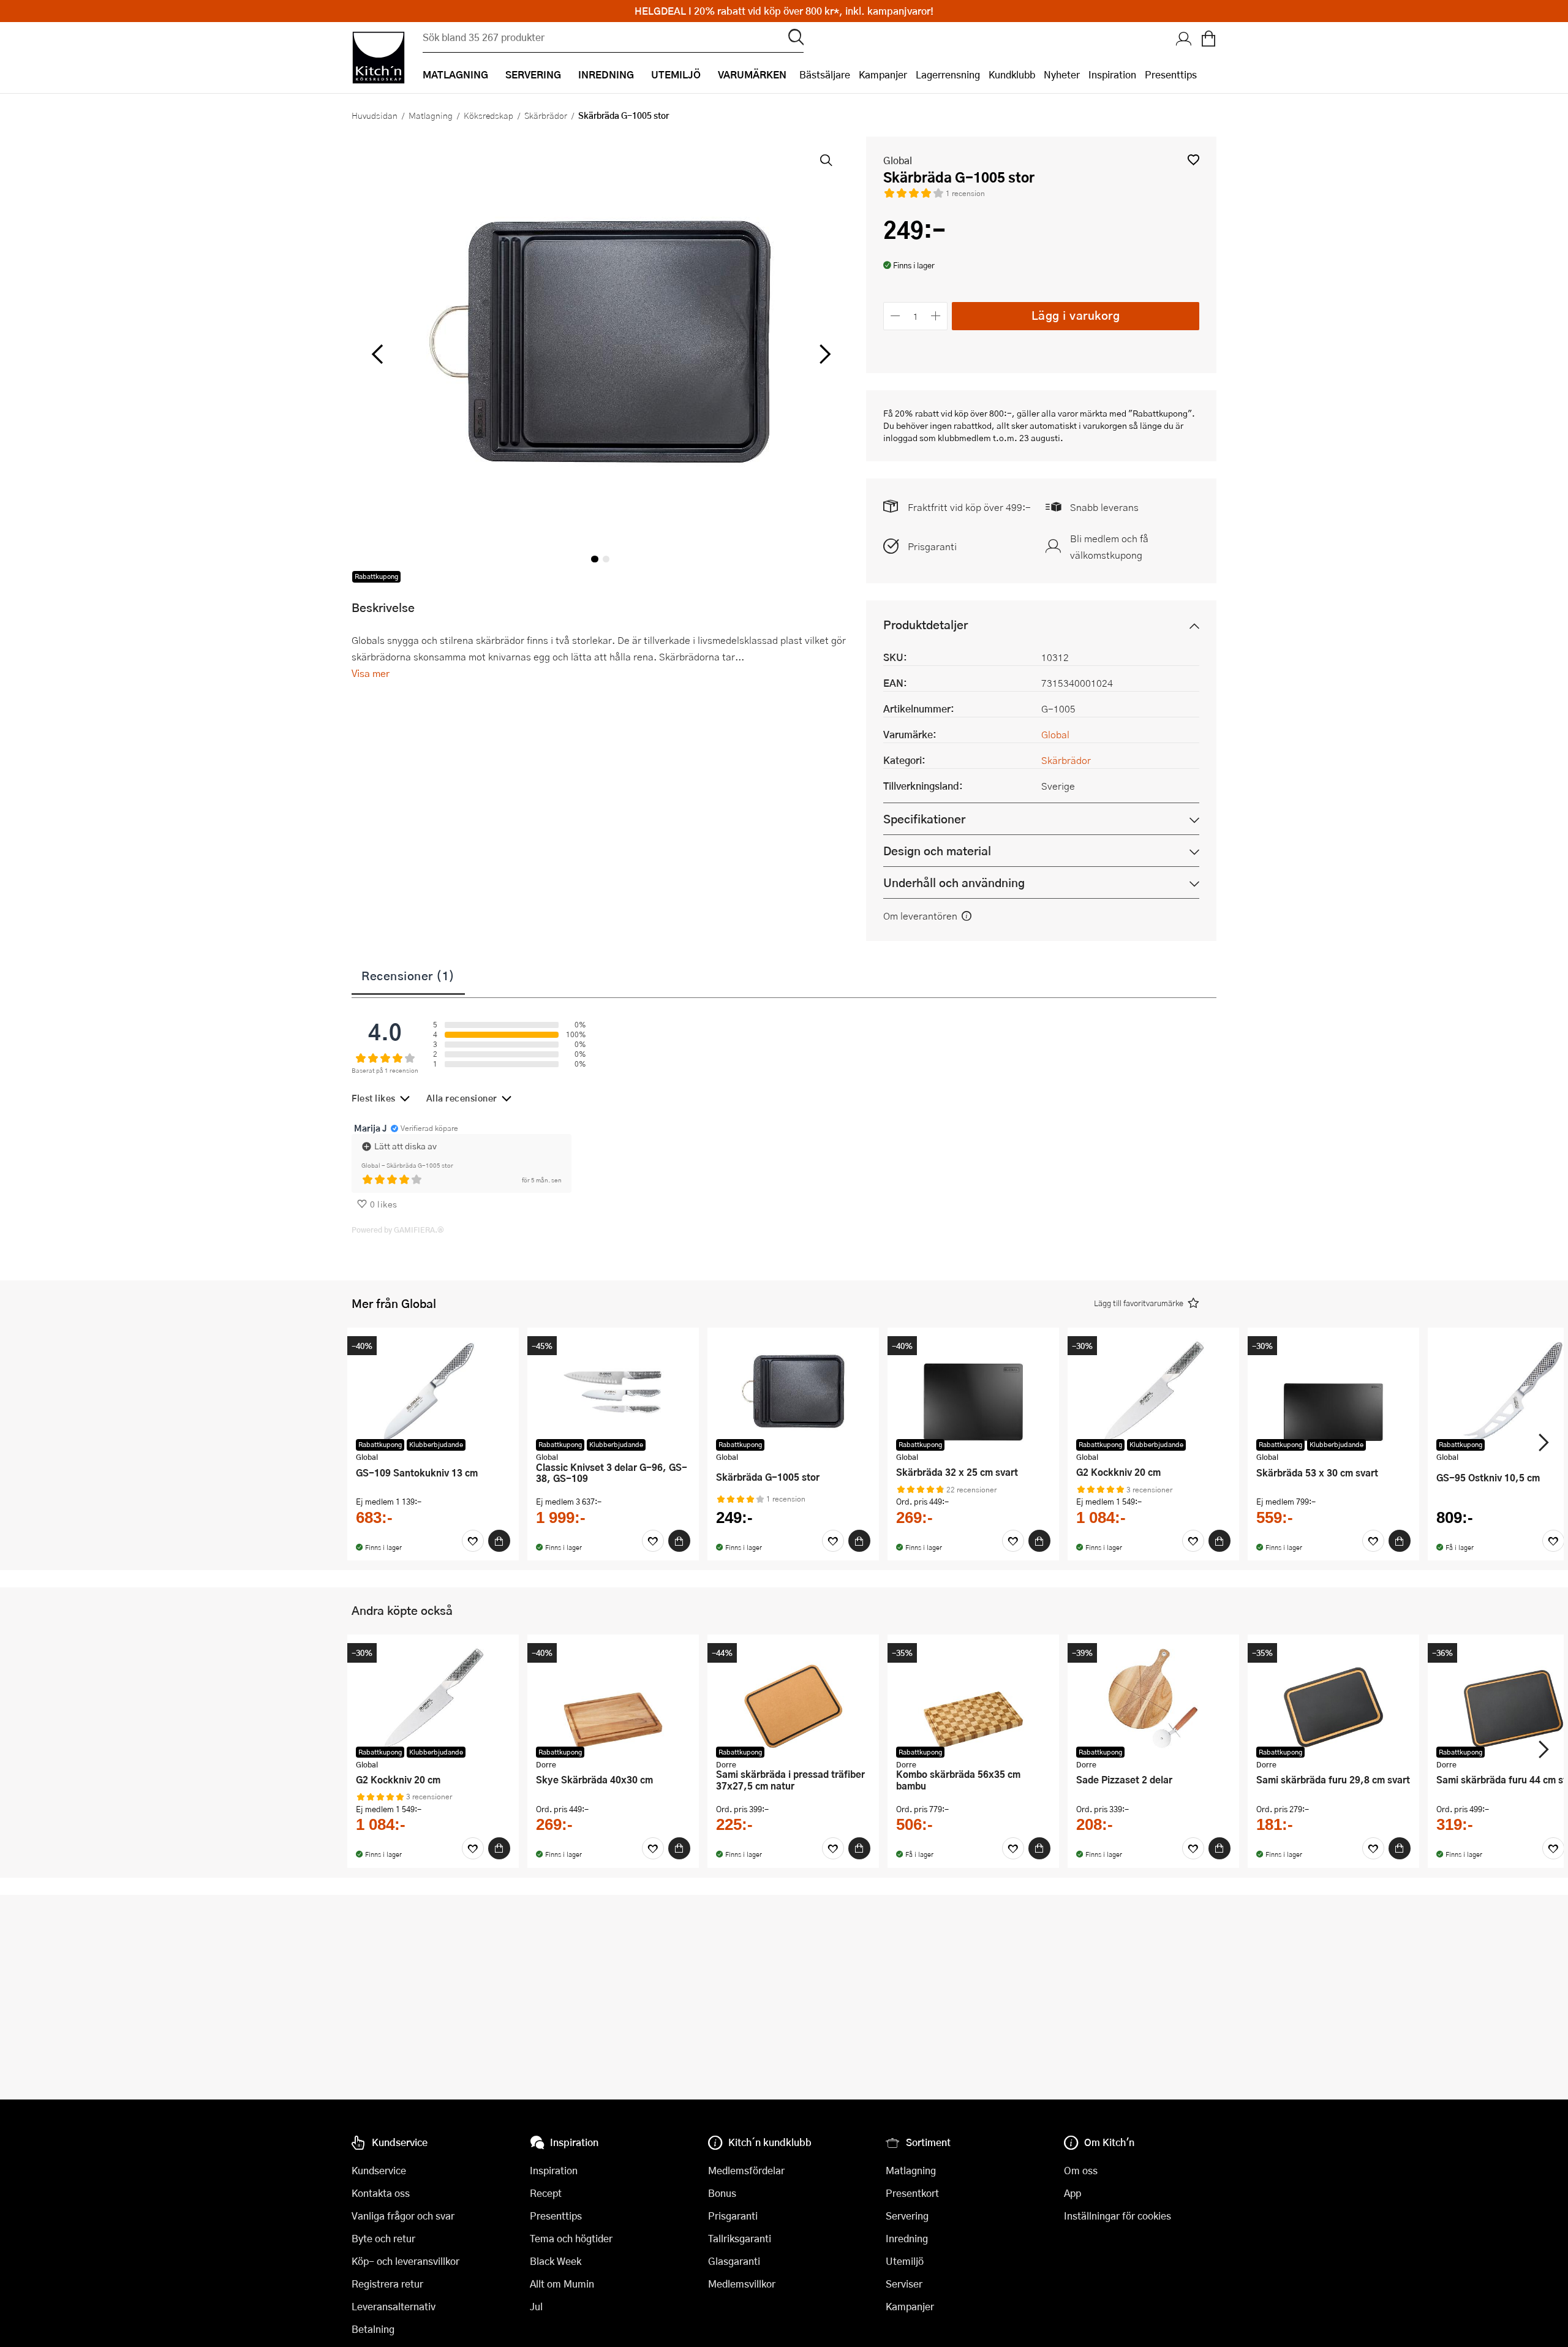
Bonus (722, 2193)
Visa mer (371, 673)
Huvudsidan (375, 115)
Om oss (1081, 2170)
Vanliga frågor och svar (403, 2216)
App (1072, 2193)
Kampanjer (883, 74)
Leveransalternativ (394, 2306)
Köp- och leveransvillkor (405, 2261)
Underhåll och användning (954, 882)
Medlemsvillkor (742, 2284)
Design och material (937, 851)
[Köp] (499, 1541)
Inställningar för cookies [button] (1118, 2216)
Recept (546, 2193)
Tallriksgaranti (740, 2238)
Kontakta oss (381, 2193)
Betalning (373, 2329)
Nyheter (1062, 74)
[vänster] (377, 355)
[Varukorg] (1208, 40)
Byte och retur (383, 2238)
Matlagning (431, 115)
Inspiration (1112, 74)
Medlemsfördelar (746, 2170)
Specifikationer (924, 819)
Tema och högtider (571, 2238)
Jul (536, 2306)
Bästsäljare (825, 74)
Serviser (904, 2284)
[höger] (824, 355)
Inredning (907, 2238)
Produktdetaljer (925, 625)
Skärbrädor (546, 115)
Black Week (556, 2261)
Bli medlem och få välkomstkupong (1109, 546)
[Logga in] (1184, 40)
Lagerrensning (948, 74)
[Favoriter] (473, 1541)
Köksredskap (488, 115)
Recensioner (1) (408, 975)
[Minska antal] (895, 316)
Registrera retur (387, 2284)
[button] (1193, 160)
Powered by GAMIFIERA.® (398, 1230)
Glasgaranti (734, 2261)
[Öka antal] (936, 316)
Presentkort (912, 2193)
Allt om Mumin (562, 2284)
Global (898, 160)
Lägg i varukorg (1076, 315)
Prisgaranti (932, 546)
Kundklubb (1012, 74)
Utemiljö (905, 2261)
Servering (907, 2216)
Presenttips (1171, 74)
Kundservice (379, 2170)
